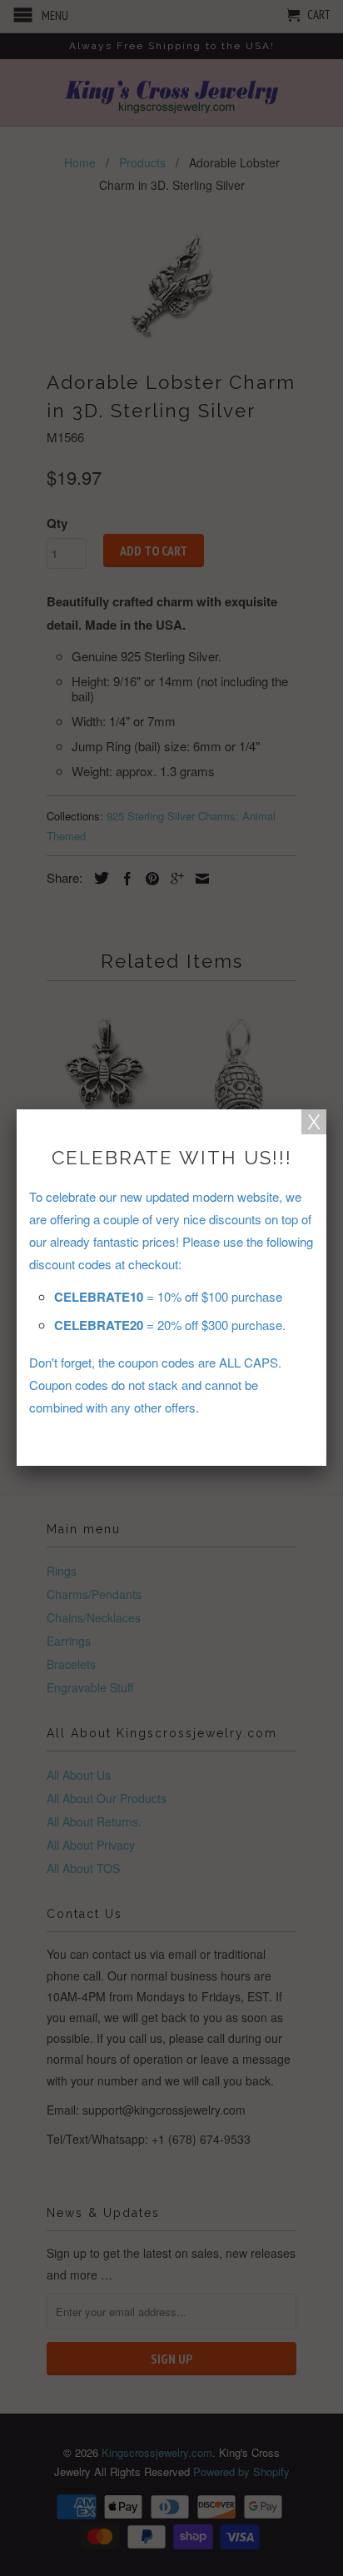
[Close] (314, 1122)
